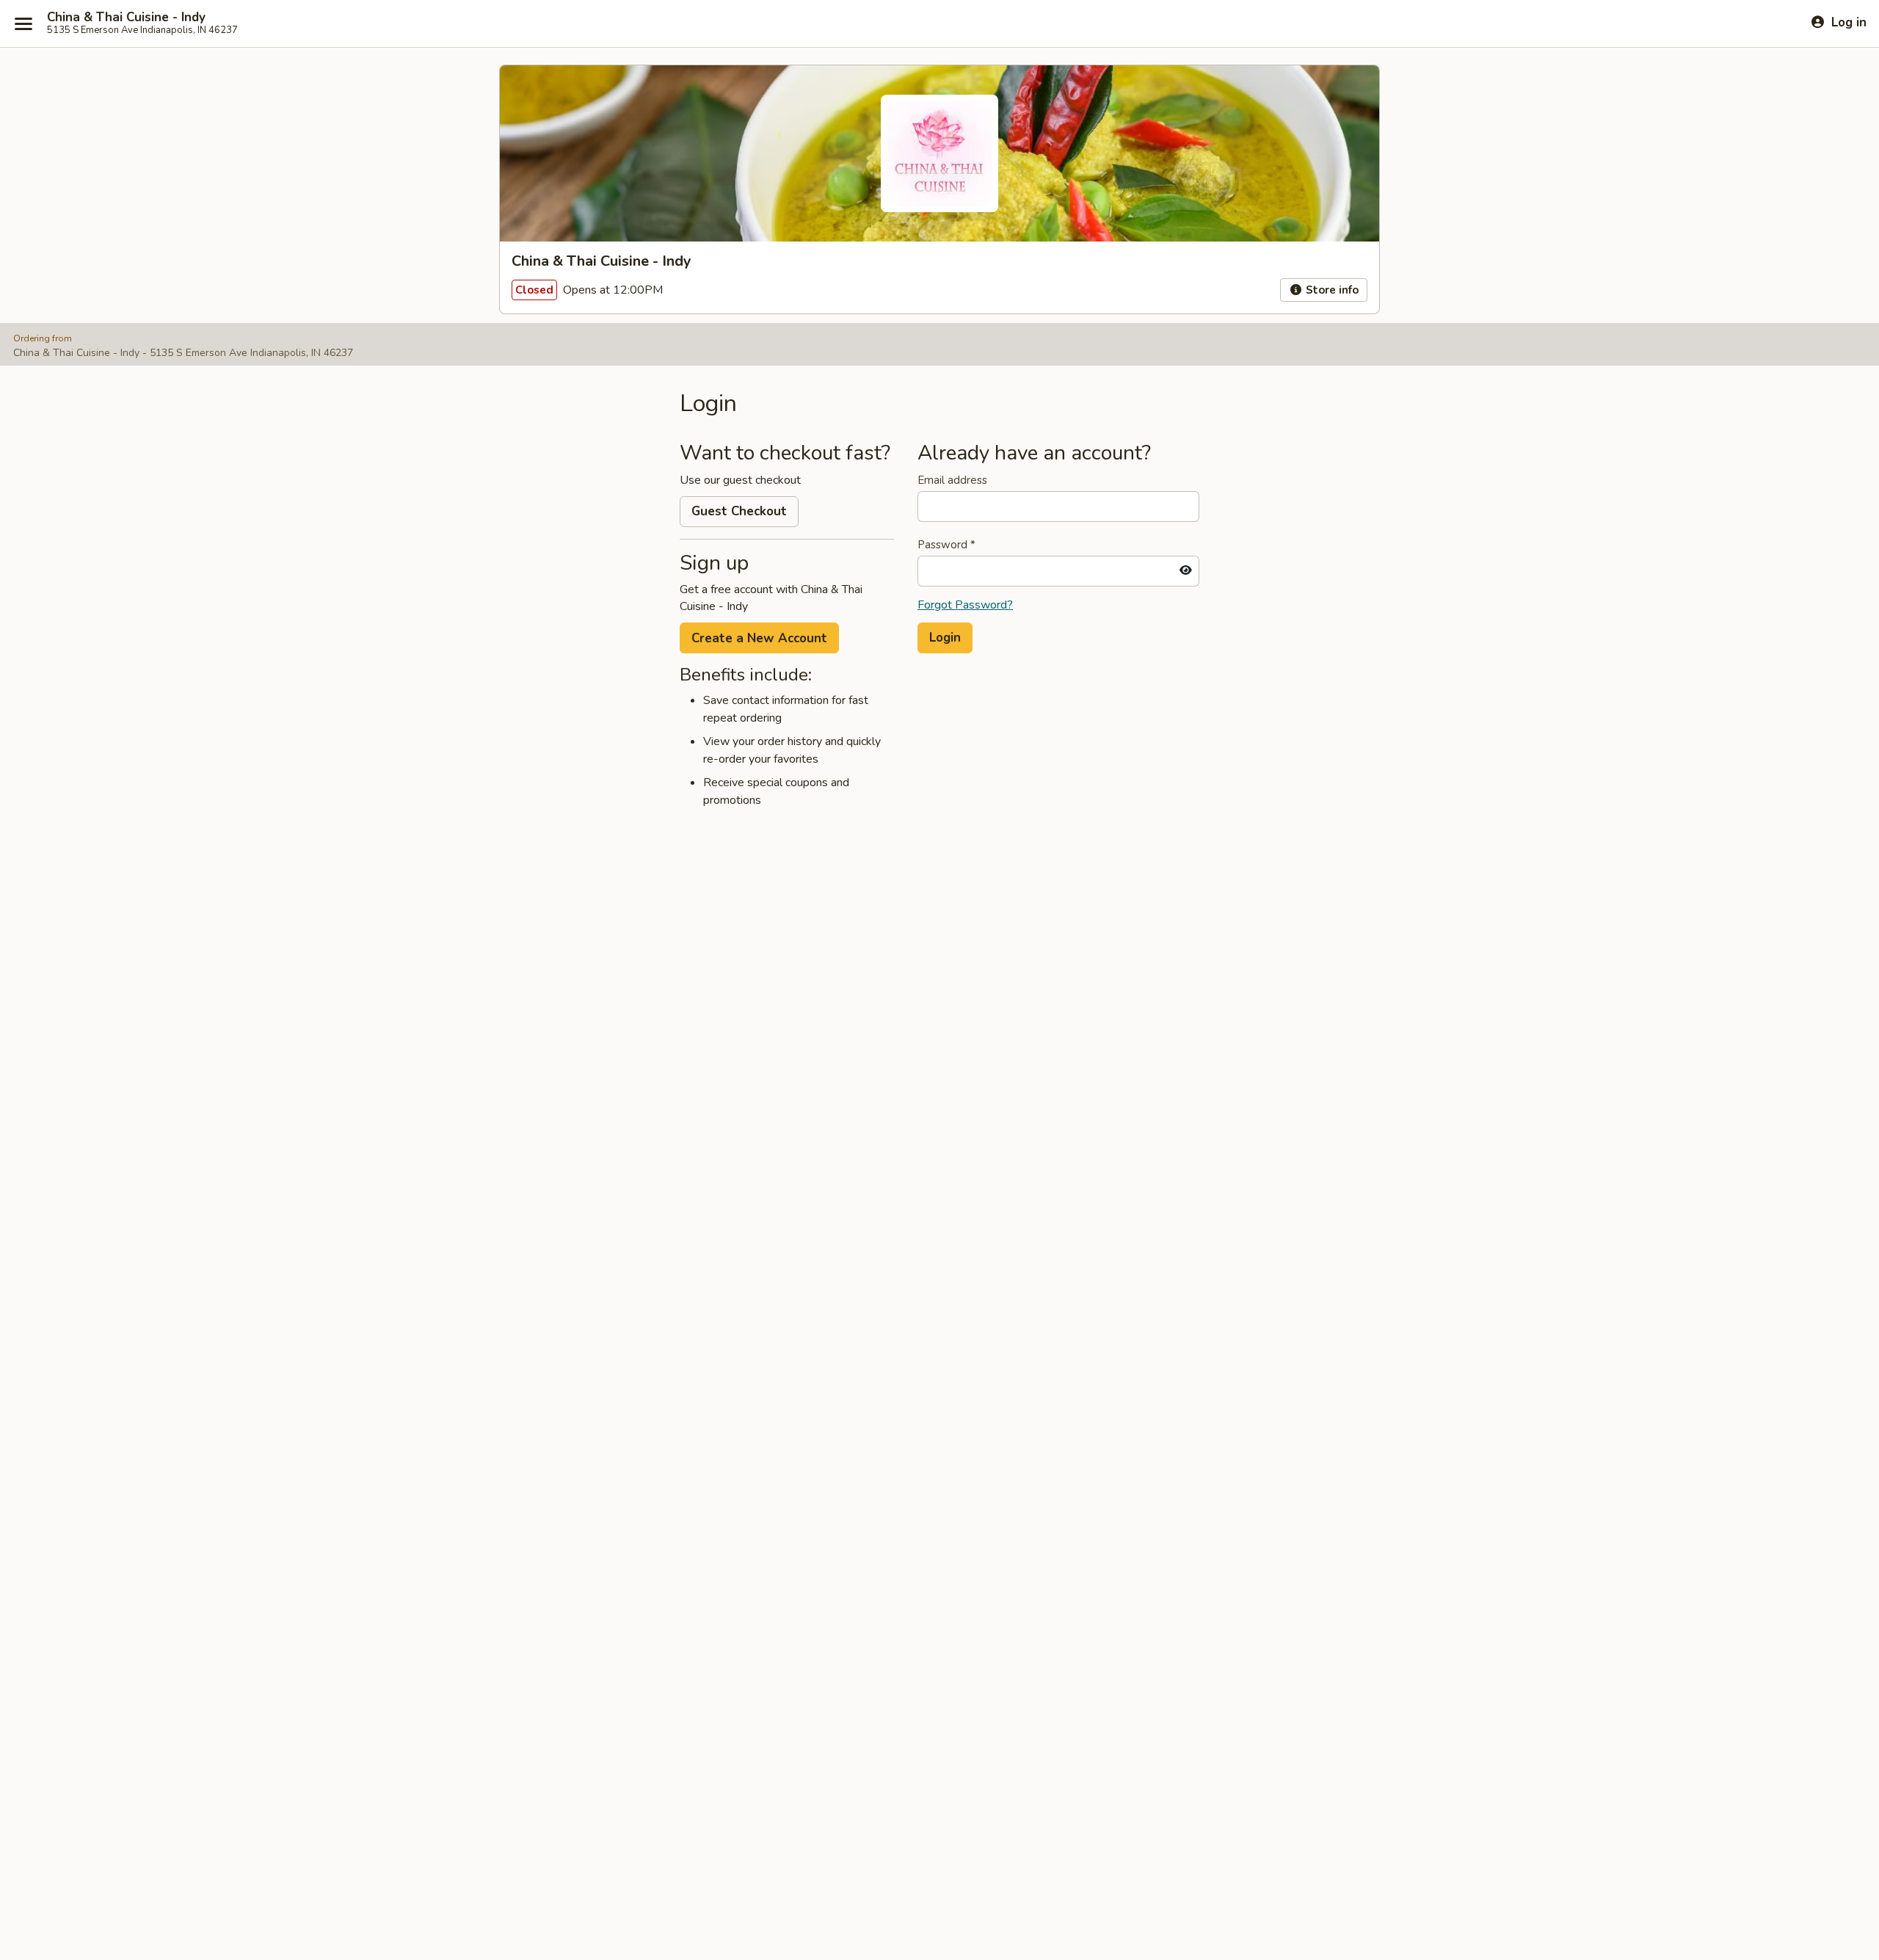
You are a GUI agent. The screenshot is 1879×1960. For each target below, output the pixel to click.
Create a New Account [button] (759, 638)
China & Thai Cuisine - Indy (126, 18)
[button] (945, 638)
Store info (1331, 290)
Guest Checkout (739, 511)
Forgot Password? (965, 605)
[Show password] (1186, 571)
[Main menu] (23, 23)
